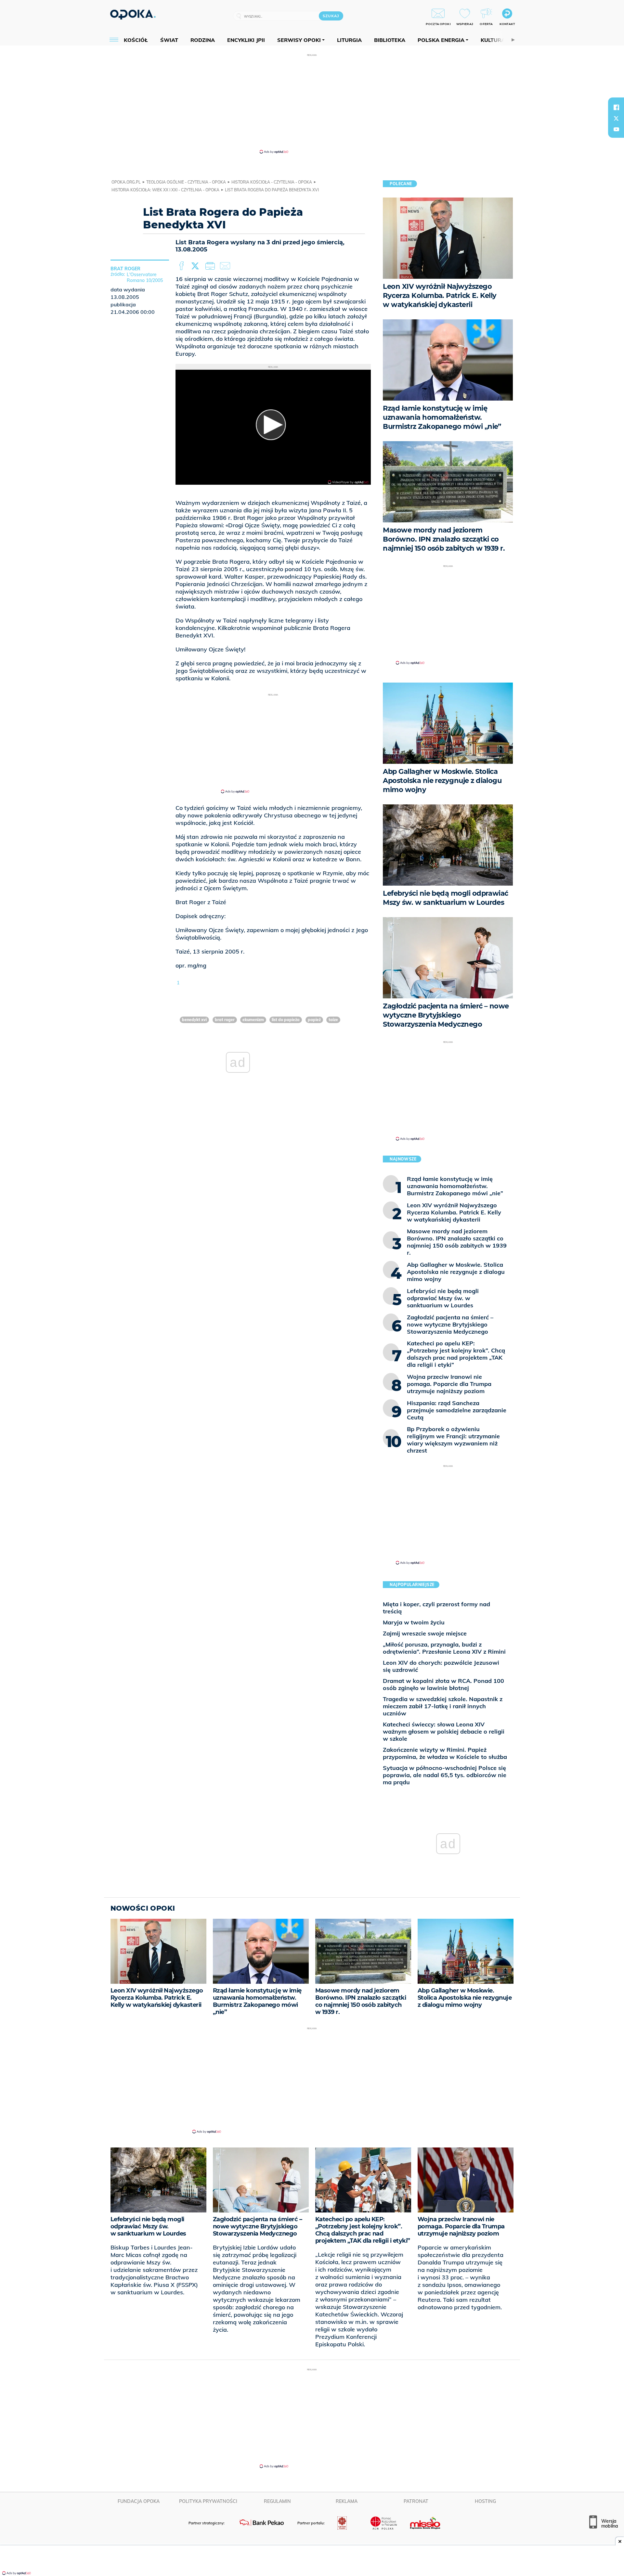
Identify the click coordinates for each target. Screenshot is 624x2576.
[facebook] (616, 107)
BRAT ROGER (225, 1020)
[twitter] (616, 118)
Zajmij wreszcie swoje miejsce (425, 1633)
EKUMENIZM (253, 1020)
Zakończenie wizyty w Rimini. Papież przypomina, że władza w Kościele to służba (445, 1753)
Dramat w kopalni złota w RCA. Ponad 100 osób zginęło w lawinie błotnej (443, 1684)
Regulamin (277, 2501)
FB (182, 266)
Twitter (196, 266)
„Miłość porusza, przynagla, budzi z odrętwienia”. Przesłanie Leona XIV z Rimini (444, 1648)
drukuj (211, 266)
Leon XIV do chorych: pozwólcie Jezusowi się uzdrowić (441, 1666)
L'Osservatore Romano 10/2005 (145, 277)
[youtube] (616, 129)
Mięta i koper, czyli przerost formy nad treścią (436, 1608)
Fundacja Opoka (139, 2501)
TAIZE (333, 1020)
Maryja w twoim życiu (414, 1622)
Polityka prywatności (208, 2501)
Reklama (347, 2501)
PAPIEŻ (314, 1020)
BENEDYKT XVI (194, 1020)
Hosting (485, 2501)
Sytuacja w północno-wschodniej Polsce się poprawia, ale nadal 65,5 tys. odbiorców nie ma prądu (445, 1775)
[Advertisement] (312, 103)
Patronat (416, 2501)
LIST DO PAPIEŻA (286, 1020)
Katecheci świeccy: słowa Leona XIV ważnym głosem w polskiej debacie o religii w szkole (444, 1731)
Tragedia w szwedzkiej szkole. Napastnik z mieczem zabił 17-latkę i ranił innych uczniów (443, 1706)
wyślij (226, 266)
